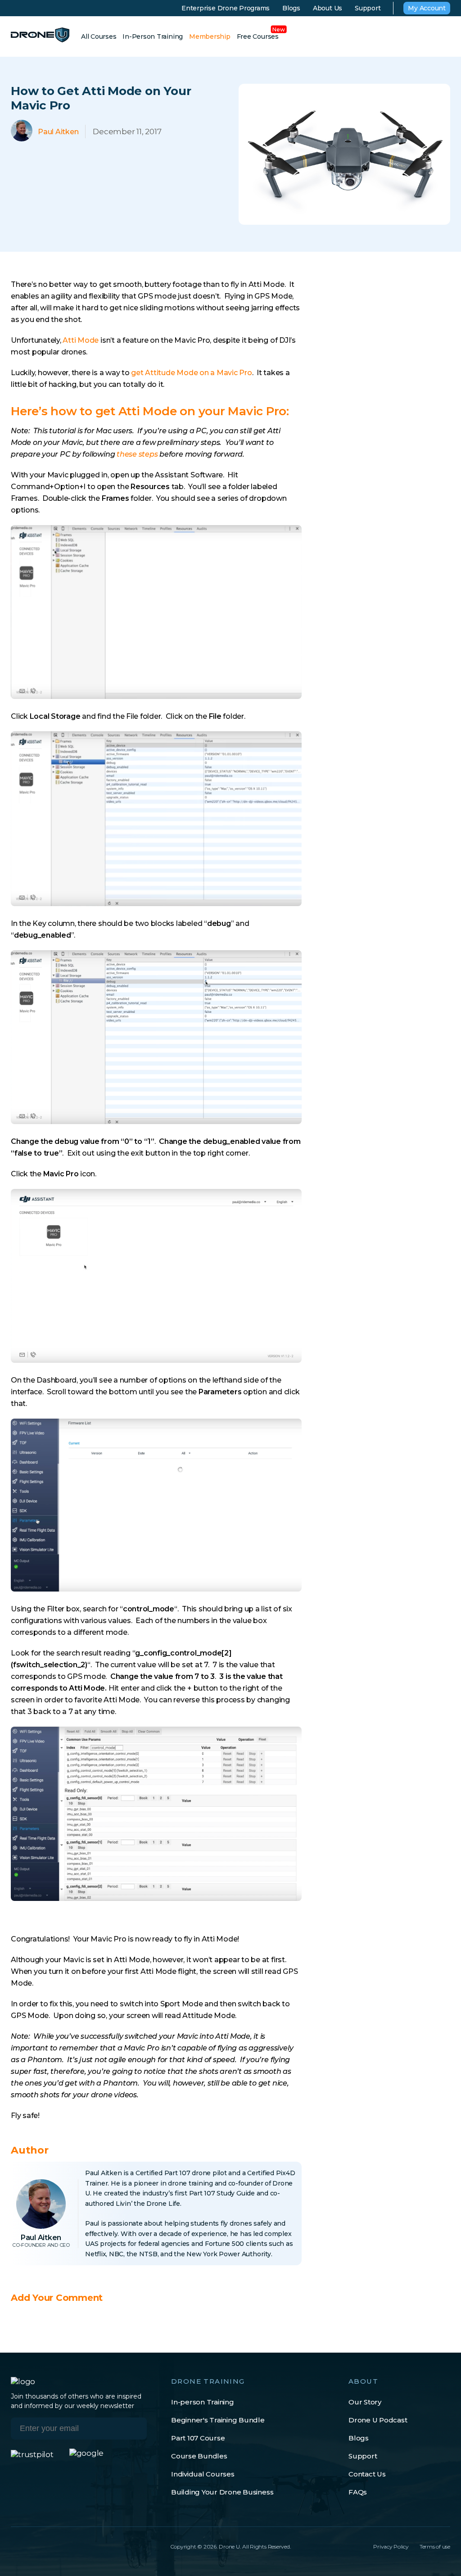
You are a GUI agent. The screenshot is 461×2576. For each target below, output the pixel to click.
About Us (328, 8)
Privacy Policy (391, 2547)
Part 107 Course (198, 2438)
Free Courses (258, 36)
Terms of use (435, 2547)
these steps (137, 454)
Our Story (365, 2402)
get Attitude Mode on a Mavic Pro (191, 373)
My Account (427, 8)
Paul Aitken (44, 2214)
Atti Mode (81, 340)
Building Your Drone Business (222, 2492)
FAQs (358, 2492)
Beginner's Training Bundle (218, 2420)
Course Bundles (199, 2456)
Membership (210, 36)
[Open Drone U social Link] (14, 2546)
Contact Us (367, 2474)
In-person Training (203, 2402)
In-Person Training (153, 36)
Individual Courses (203, 2474)
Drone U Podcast (378, 2420)
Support (368, 8)
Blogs (291, 8)
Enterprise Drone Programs (226, 8)
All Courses (99, 36)
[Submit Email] (132, 2430)
